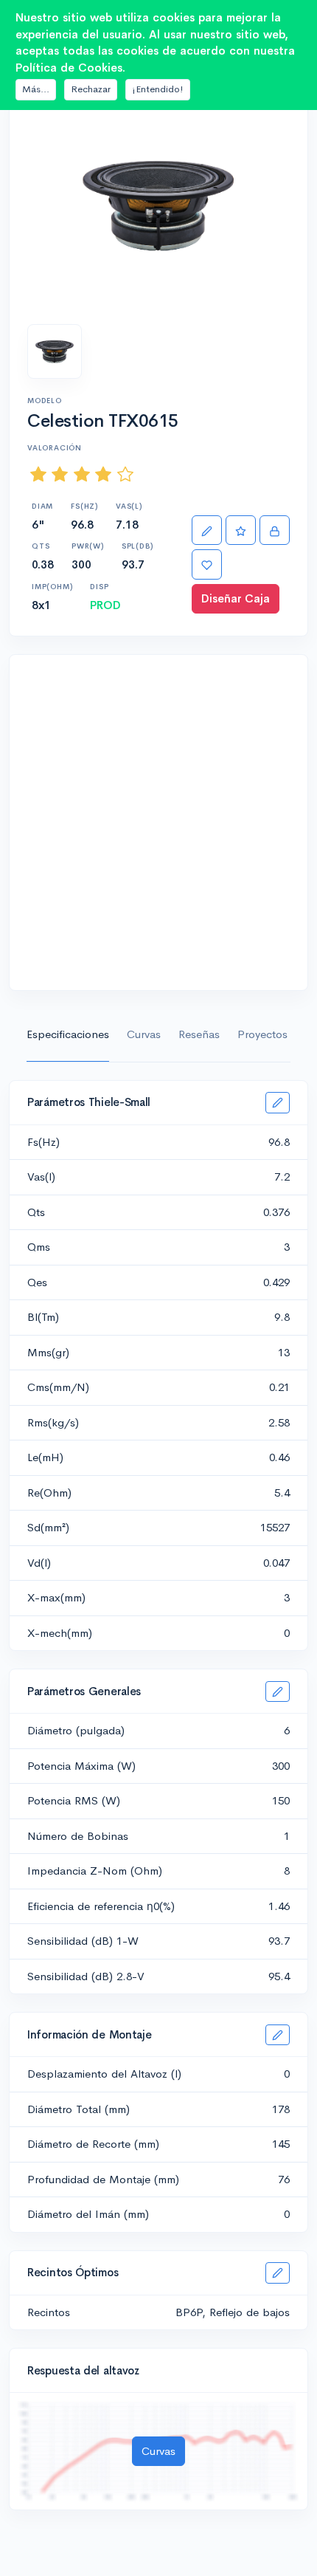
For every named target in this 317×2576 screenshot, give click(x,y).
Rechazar (91, 89)
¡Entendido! (158, 89)
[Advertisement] (158, 822)
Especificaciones (68, 1034)
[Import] (275, 530)
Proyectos (262, 1034)
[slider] (82, 474)
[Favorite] (207, 564)
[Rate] (241, 530)
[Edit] (207, 530)
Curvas (144, 1034)
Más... (36, 89)
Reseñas (199, 1034)
